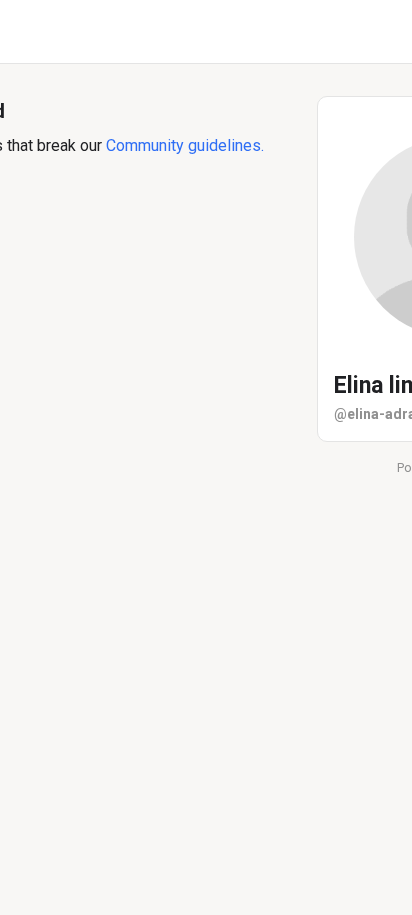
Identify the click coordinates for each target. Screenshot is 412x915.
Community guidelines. (185, 145)
